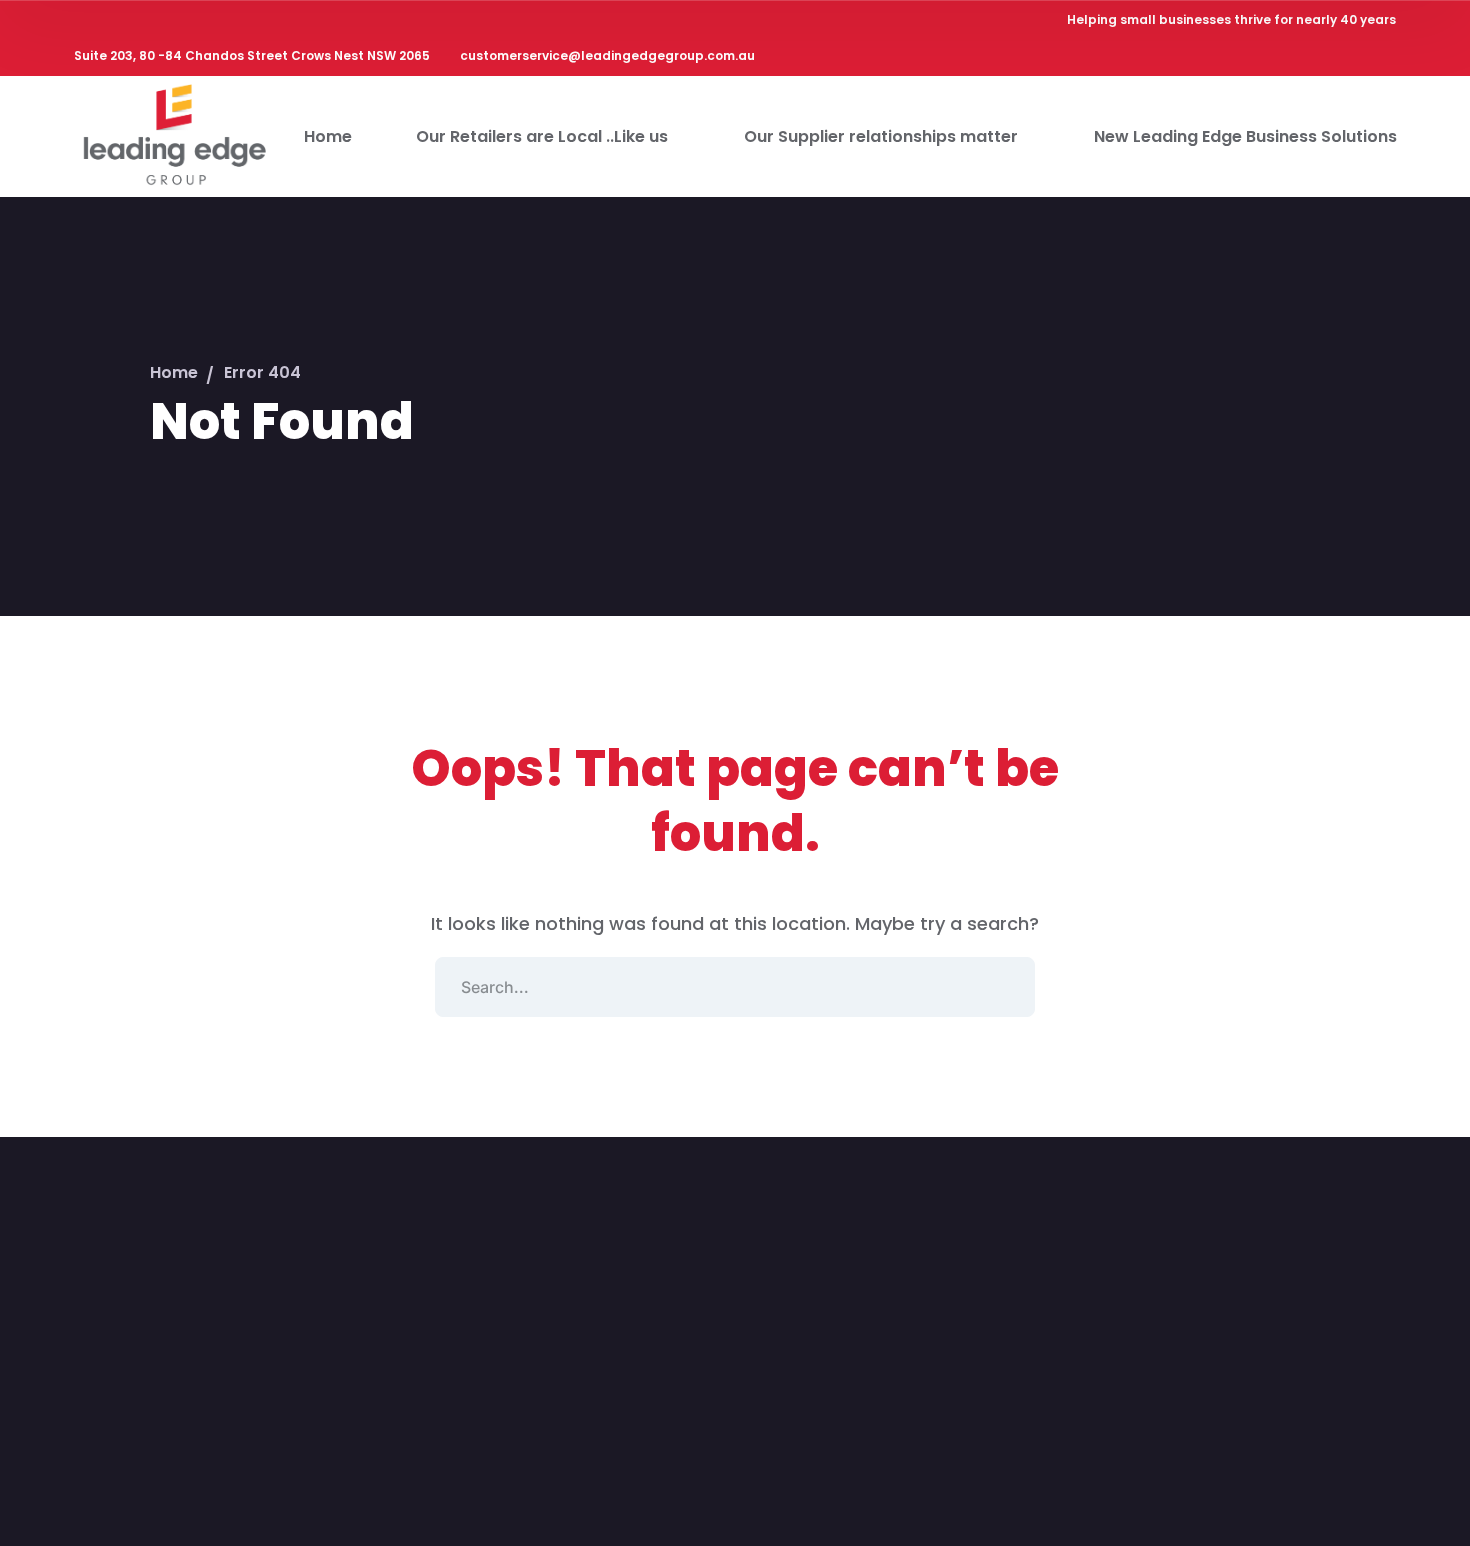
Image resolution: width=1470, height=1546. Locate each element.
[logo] (173, 134)
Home (174, 372)
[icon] (1256, 59)
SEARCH (1005, 987)
